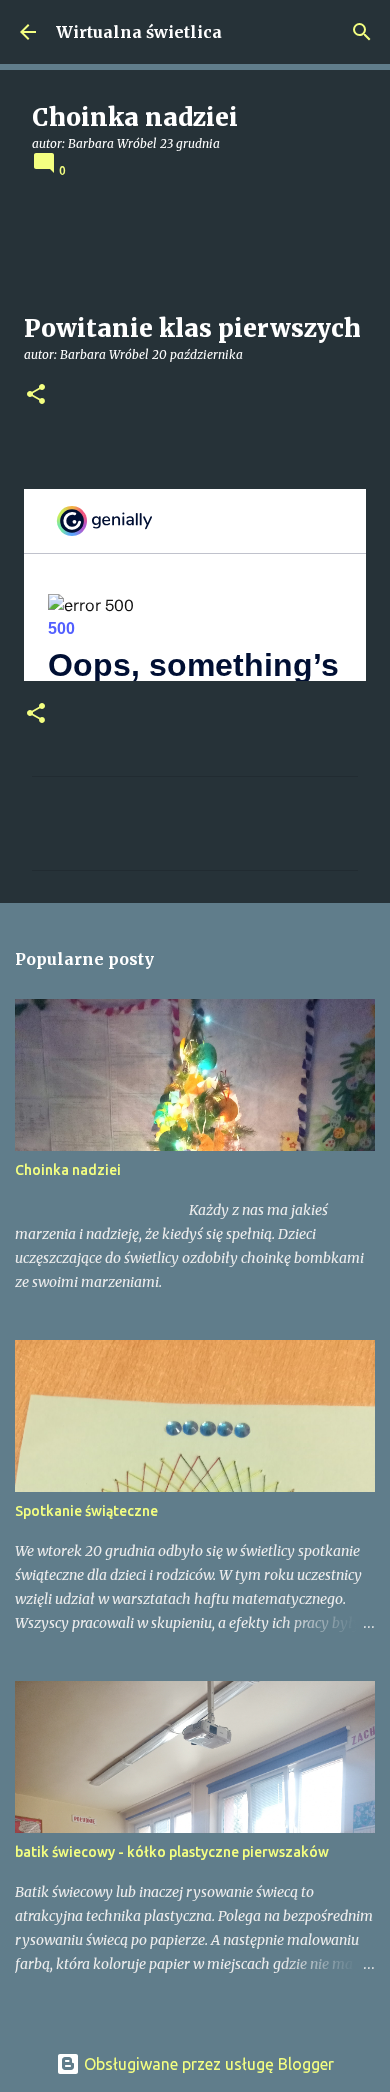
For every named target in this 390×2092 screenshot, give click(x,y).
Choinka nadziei (68, 1170)
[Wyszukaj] (362, 32)
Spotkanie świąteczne (86, 1511)
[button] (36, 395)
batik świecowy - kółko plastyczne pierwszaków (172, 1852)
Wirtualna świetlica (139, 32)
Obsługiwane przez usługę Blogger (207, 2064)
